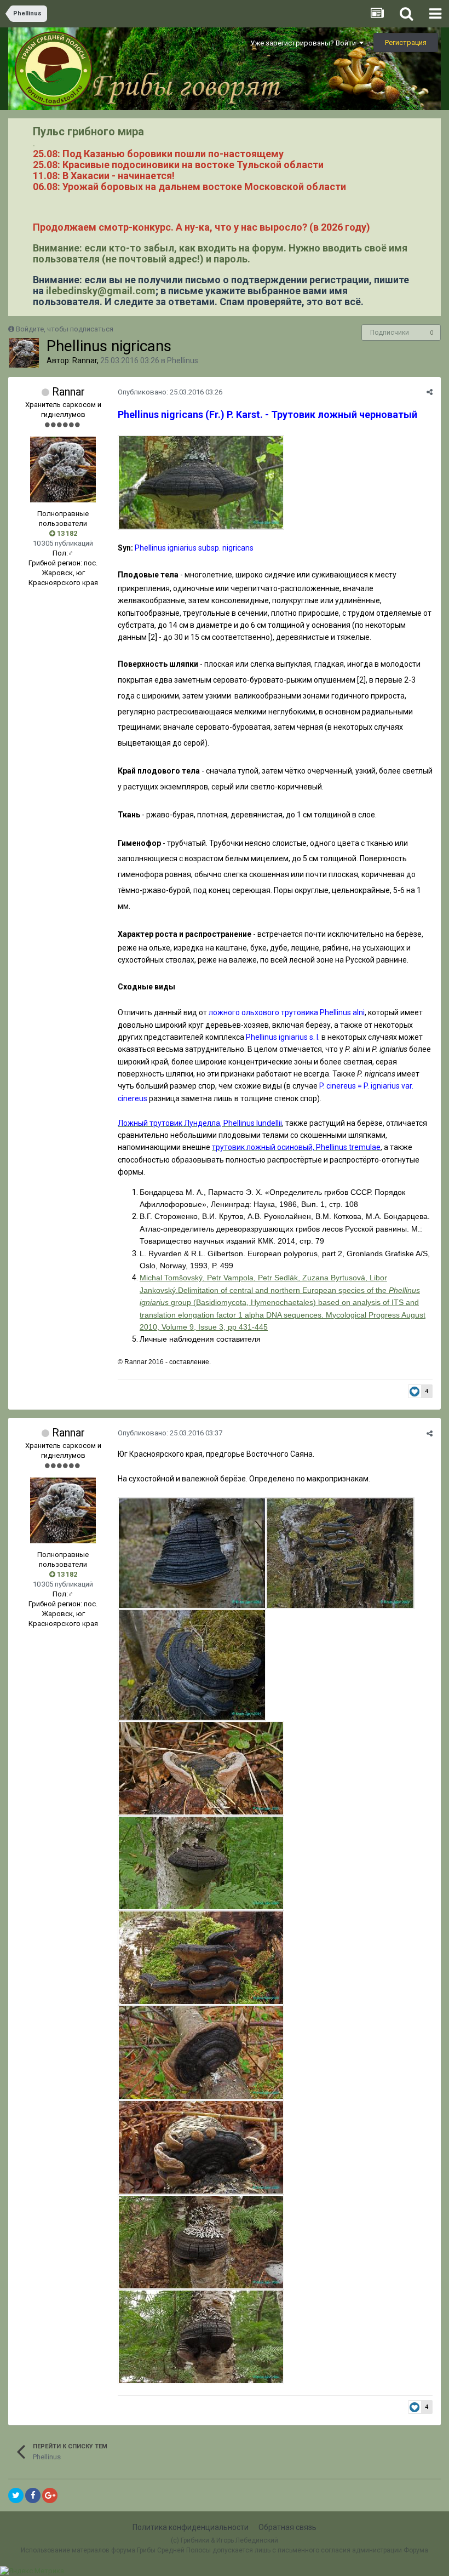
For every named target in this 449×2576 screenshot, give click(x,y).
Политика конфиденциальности (191, 2527)
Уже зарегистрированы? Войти (305, 43)
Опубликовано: (170, 392)
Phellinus (183, 360)
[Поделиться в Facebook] (33, 2495)
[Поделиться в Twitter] (16, 2495)
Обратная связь (287, 2527)
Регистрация (406, 42)
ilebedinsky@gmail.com (101, 291)
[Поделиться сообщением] (430, 392)
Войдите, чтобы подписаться (65, 329)
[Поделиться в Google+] (50, 2495)
